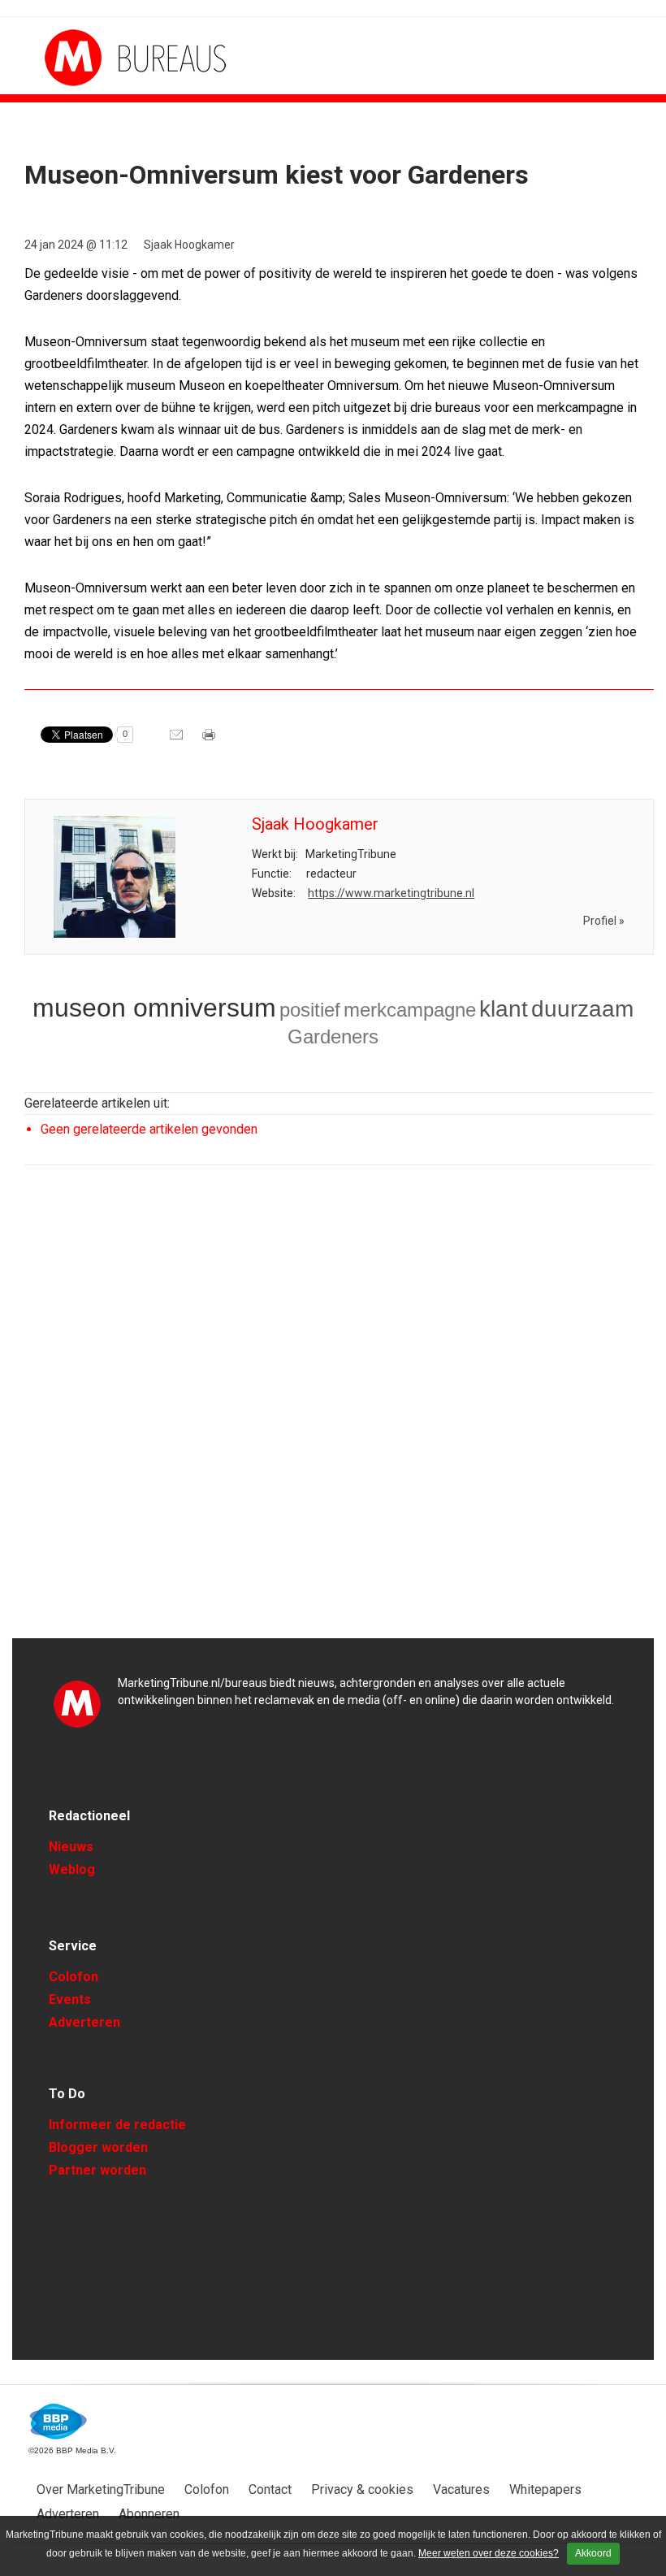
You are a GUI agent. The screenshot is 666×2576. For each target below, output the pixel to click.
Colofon (74, 1977)
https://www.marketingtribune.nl (391, 893)
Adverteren (84, 2022)
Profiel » (604, 921)
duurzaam (582, 1009)
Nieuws (71, 1847)
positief (310, 1010)
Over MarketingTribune (101, 2489)
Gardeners (333, 1036)
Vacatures (461, 2489)
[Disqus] (339, 1409)
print (210, 740)
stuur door (178, 740)
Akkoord (593, 2553)
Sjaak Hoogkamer (189, 245)
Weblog (72, 1869)
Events (70, 1999)
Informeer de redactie (117, 2125)
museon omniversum (154, 1008)
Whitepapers (545, 2489)
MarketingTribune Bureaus (106, 58)
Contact (270, 2489)
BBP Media (59, 2422)
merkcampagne (410, 1010)
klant (504, 1009)
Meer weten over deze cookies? (489, 2553)
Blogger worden (98, 2147)
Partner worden (97, 2170)
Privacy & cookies (362, 2489)
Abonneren (149, 2514)
